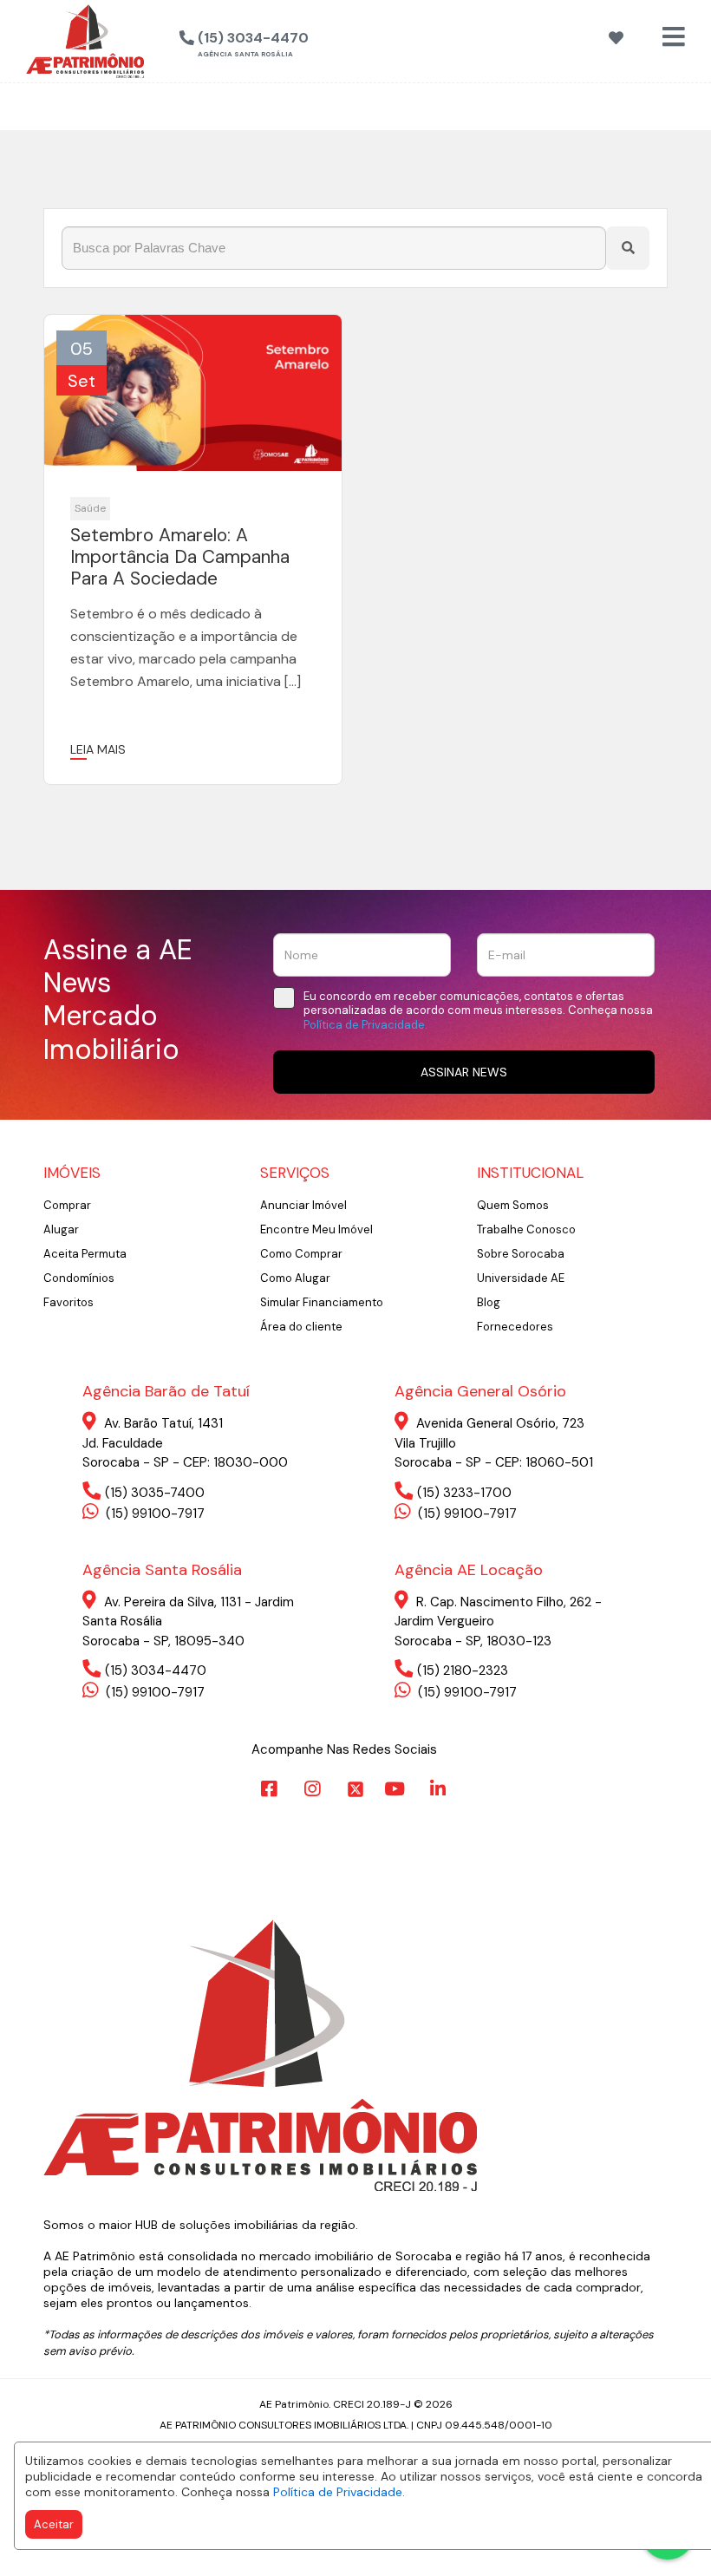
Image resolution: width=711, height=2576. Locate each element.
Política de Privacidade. (339, 2492)
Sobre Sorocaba (521, 1254)
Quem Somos (513, 1205)
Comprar (67, 1205)
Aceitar (54, 2524)
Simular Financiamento (322, 1302)
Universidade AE (521, 1278)
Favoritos (68, 1302)
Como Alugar (295, 1278)
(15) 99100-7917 (153, 1514)
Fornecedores (515, 1327)
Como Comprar (301, 1254)
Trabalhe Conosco (526, 1229)
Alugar (61, 1229)
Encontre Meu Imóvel (316, 1229)
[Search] (628, 248)
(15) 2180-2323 (463, 1670)
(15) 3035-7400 (155, 1493)
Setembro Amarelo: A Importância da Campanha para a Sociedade (180, 558)
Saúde (90, 508)
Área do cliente (301, 1327)
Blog (489, 1302)
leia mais (98, 749)
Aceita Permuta (85, 1254)
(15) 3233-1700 (464, 1493)
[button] (332, 39)
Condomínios (79, 1278)
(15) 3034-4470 (156, 1670)
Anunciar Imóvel (303, 1205)
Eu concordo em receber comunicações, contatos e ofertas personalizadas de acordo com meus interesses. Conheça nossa (478, 1011)
